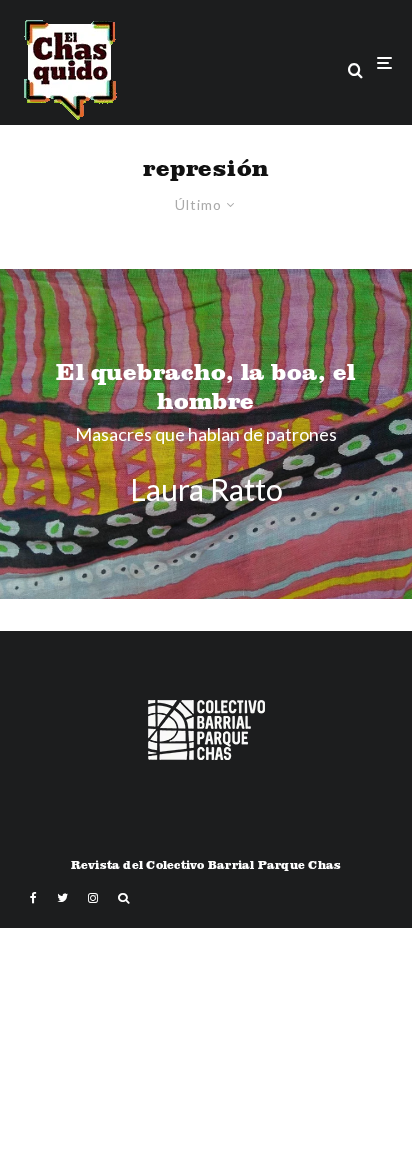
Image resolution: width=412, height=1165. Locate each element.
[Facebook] (33, 898)
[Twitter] (62, 898)
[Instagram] (93, 898)
